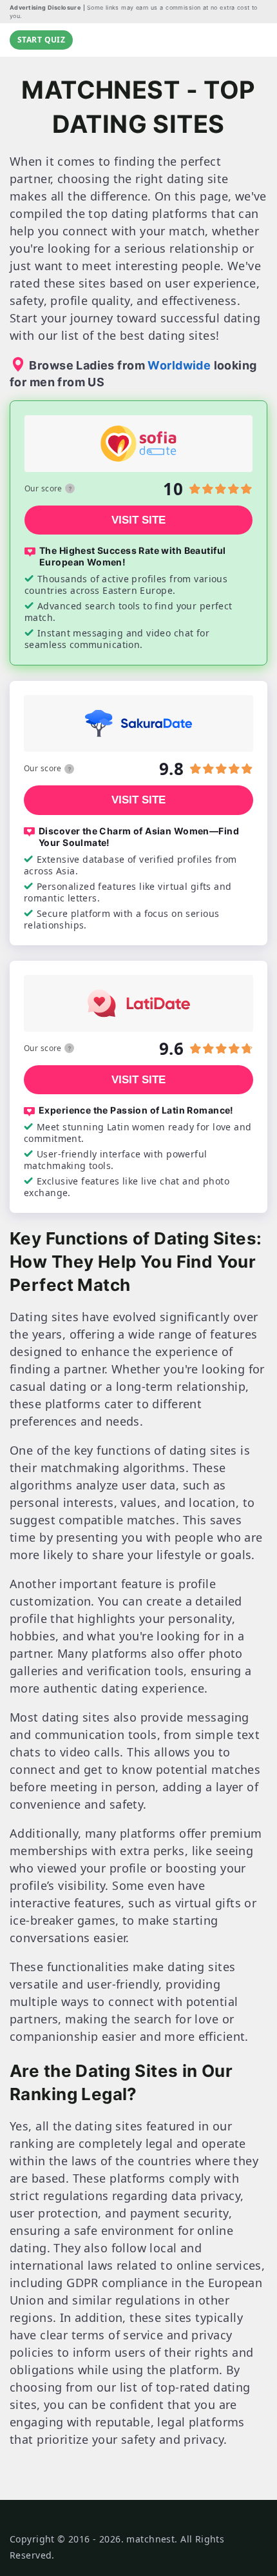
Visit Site (138, 520)
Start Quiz (41, 40)
